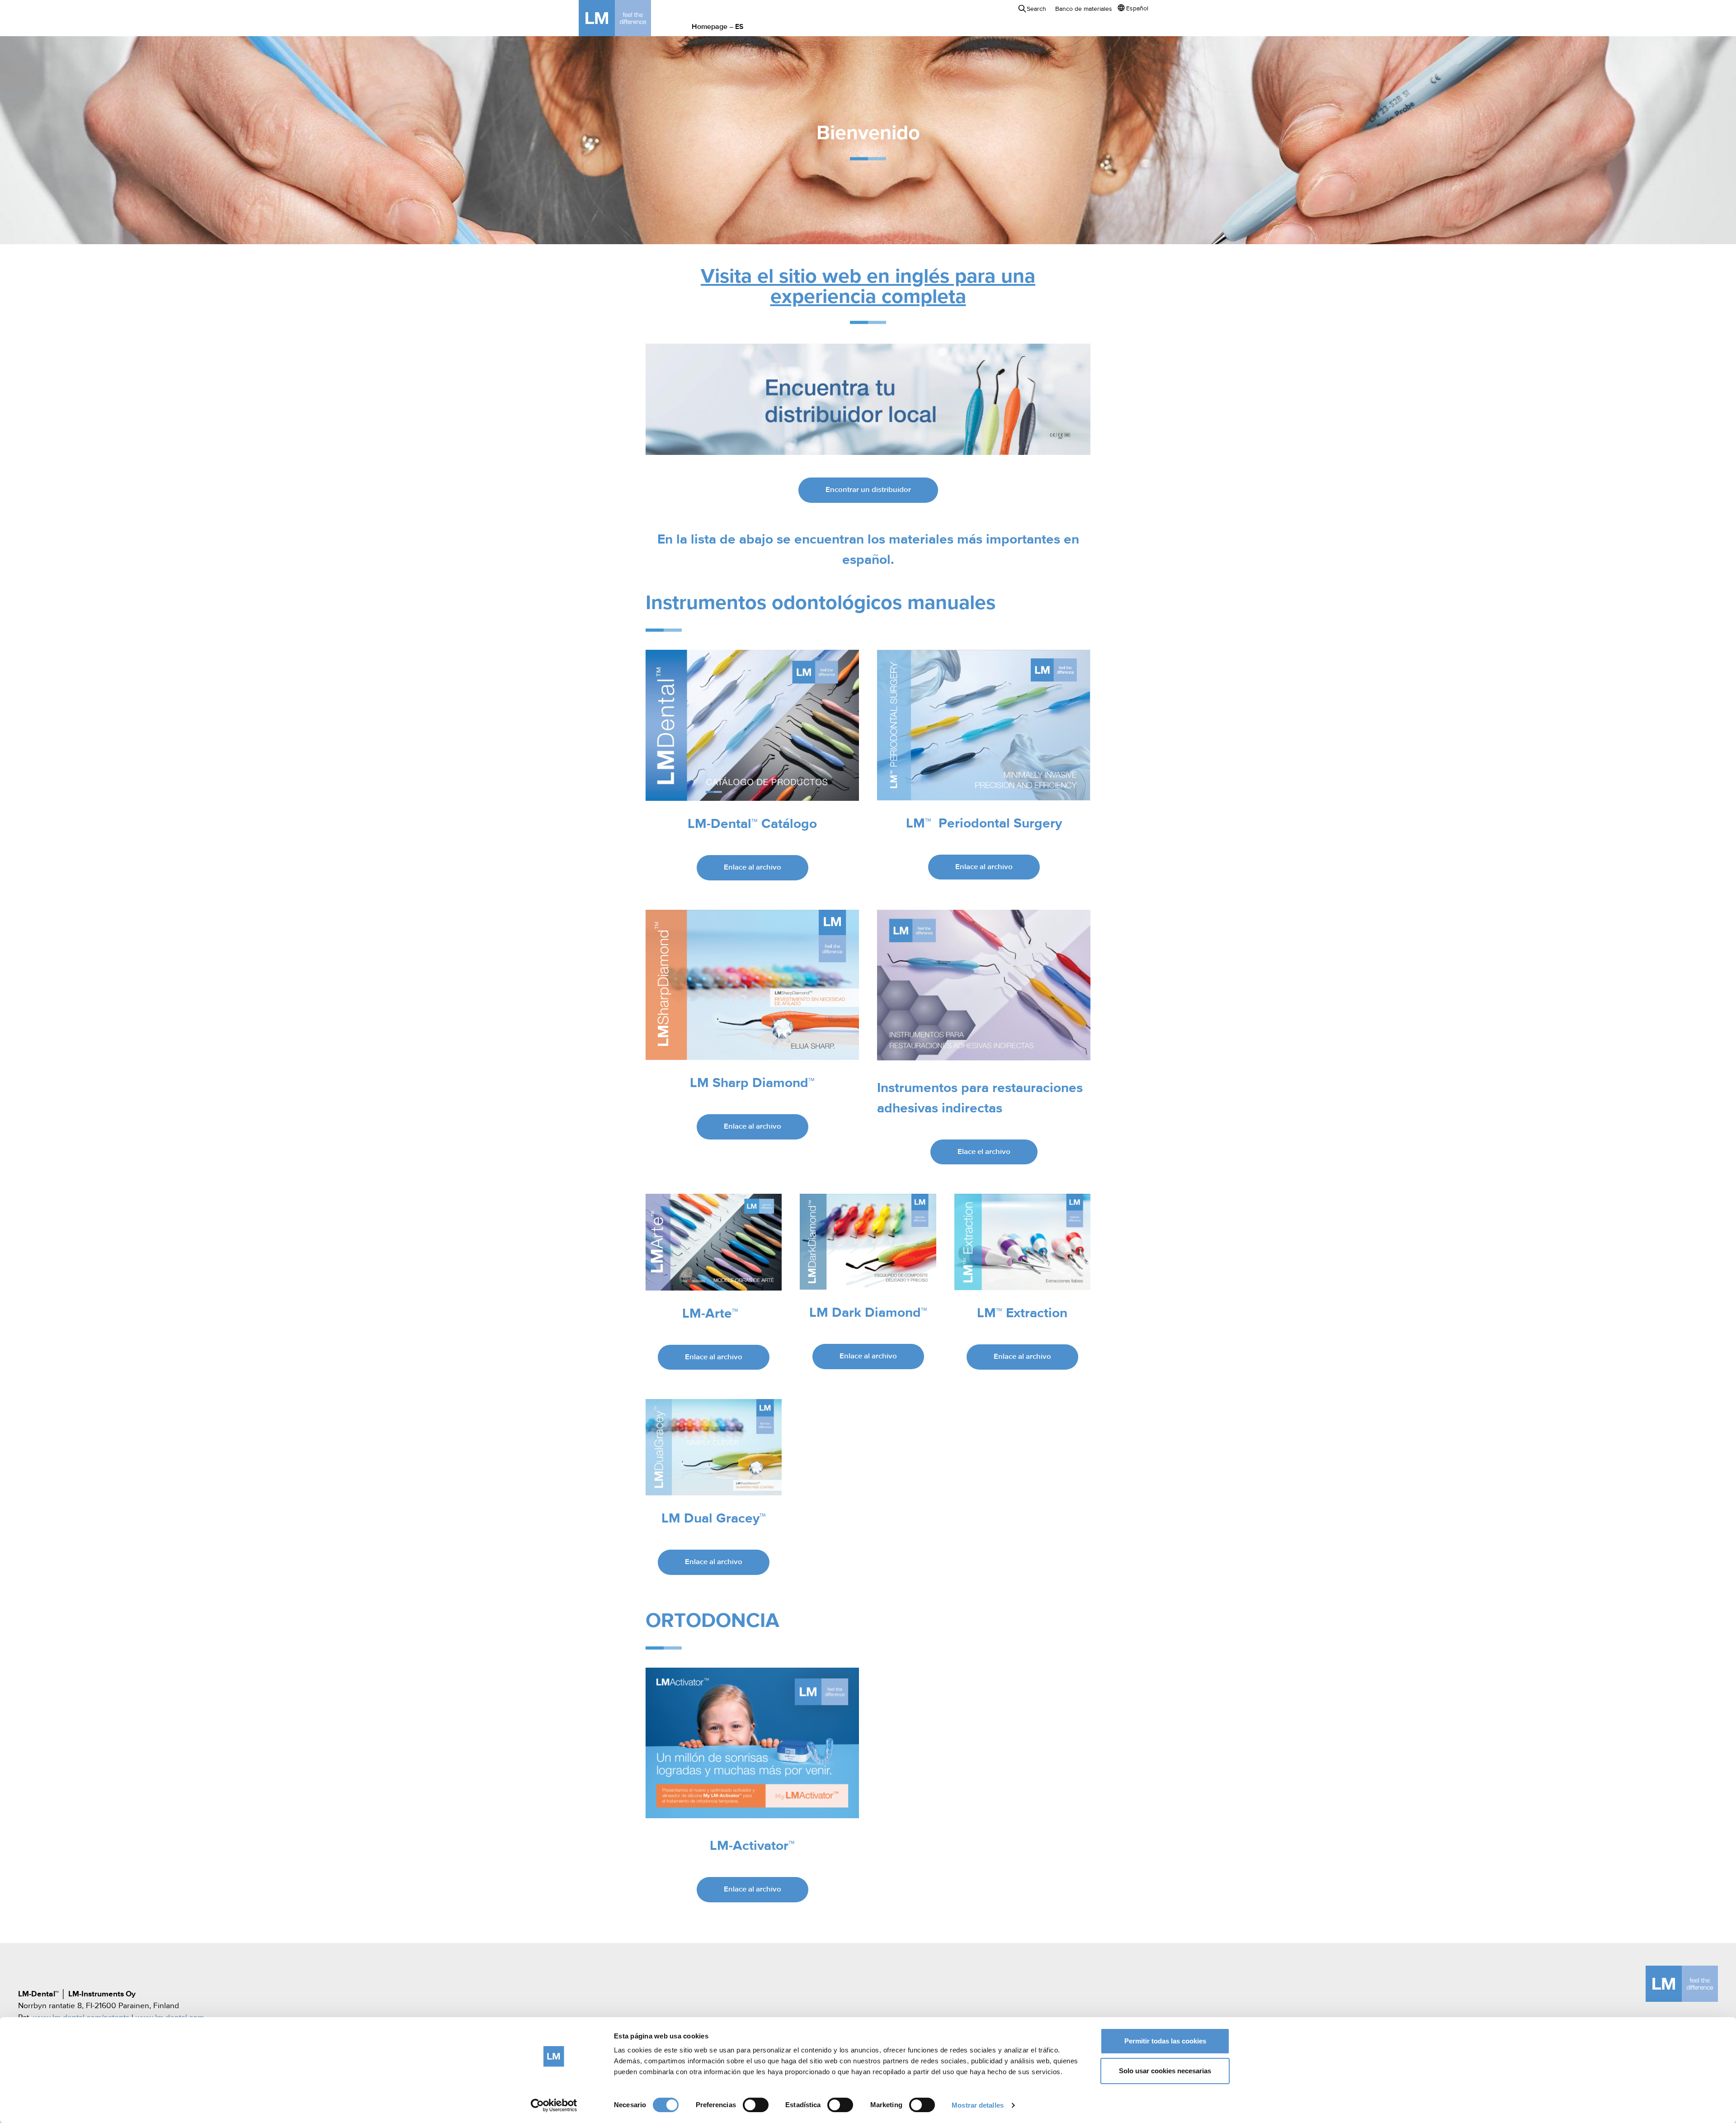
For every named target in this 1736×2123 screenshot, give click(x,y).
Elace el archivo (984, 1152)
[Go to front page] (628, 18)
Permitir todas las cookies (1165, 2041)
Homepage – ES (718, 27)
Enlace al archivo (752, 868)
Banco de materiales (1084, 9)
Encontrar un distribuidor (868, 490)
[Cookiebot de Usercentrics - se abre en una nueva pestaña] (554, 2105)
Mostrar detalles (978, 2105)
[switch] (756, 2105)
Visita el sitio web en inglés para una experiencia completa (868, 287)
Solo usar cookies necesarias (1165, 2071)
